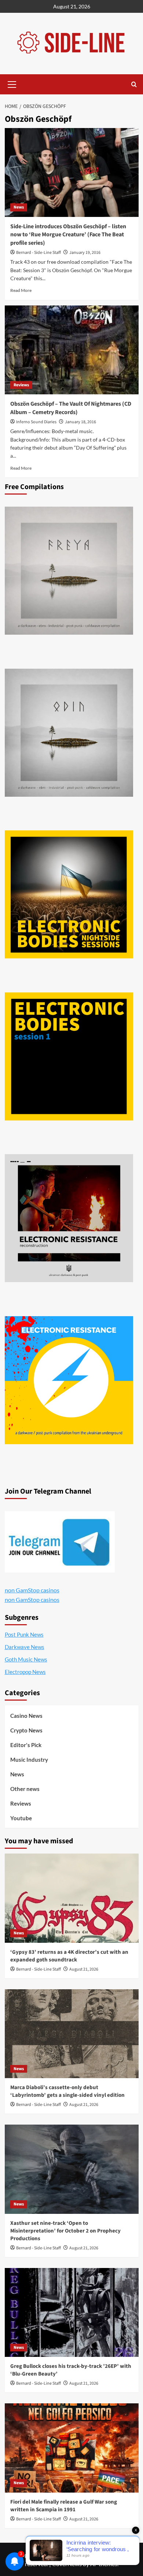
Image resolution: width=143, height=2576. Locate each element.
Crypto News (26, 1730)
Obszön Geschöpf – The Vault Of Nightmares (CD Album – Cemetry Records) (71, 408)
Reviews (21, 385)
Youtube (21, 1818)
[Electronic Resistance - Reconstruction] (69, 1218)
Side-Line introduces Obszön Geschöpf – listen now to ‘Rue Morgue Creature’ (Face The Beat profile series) (68, 235)
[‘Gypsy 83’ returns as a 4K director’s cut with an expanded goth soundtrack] (72, 1898)
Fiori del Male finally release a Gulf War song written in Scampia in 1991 (64, 2506)
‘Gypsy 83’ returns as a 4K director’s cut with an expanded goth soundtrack (69, 1956)
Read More (21, 290)
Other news (25, 1789)
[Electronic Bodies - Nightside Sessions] (69, 894)
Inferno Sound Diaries (36, 422)
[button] (12, 83)
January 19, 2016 (85, 253)
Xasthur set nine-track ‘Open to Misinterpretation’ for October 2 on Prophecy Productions (65, 2231)
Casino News (26, 1716)
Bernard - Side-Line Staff (38, 253)
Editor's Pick (26, 1745)
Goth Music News (26, 1659)
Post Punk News (24, 1634)
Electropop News (25, 1672)
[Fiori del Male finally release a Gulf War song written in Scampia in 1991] (72, 2448)
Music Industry (29, 1760)
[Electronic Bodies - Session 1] (69, 1056)
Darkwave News (25, 1647)
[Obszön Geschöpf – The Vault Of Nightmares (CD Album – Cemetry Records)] (72, 350)
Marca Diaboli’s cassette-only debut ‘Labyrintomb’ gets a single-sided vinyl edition (67, 2091)
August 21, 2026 (84, 1969)
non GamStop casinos (32, 1590)
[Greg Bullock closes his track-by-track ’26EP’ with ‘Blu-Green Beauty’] (72, 2312)
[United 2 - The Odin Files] (69, 733)
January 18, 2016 (80, 422)
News (19, 207)
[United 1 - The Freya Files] (69, 571)
